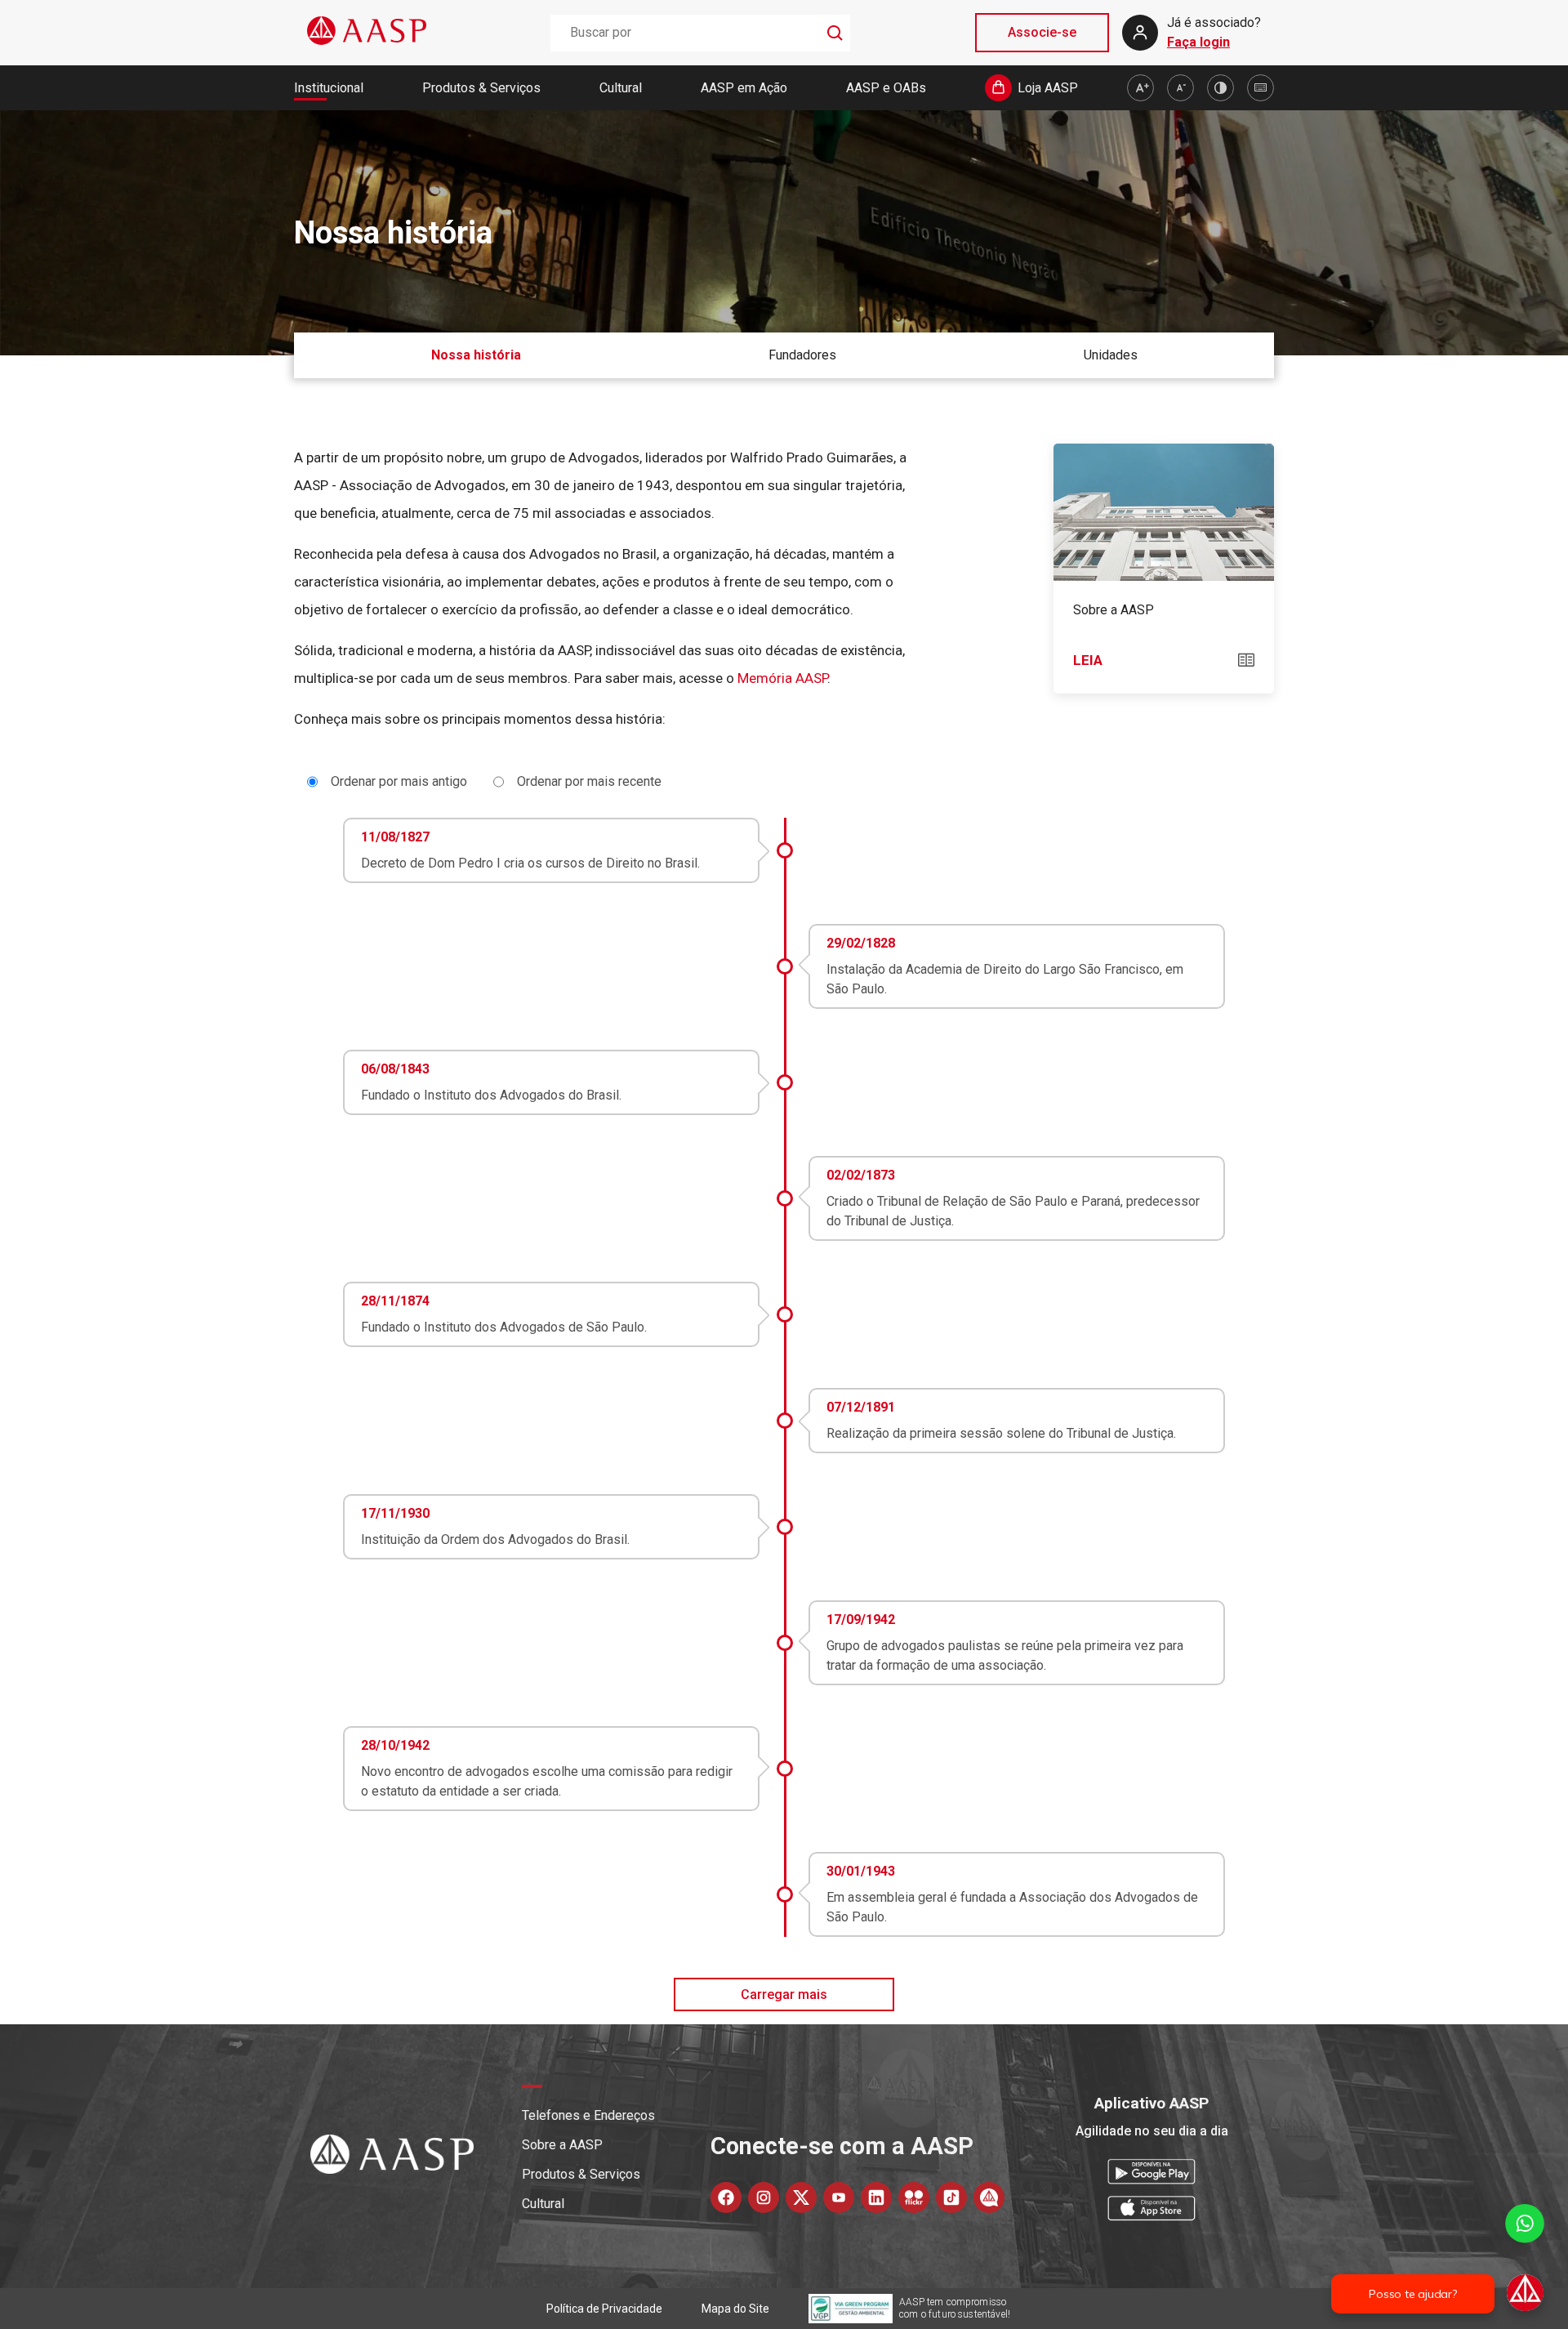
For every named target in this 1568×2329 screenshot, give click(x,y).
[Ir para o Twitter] (801, 2197)
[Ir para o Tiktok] (951, 2197)
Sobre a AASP (562, 2145)
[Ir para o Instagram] (764, 2197)
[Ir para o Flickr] (914, 2197)
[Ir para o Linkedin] (876, 2197)
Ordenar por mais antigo (399, 781)
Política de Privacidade (604, 2309)
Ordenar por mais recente (589, 781)
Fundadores (802, 355)
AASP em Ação (744, 88)
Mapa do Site (735, 2309)
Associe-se (1042, 32)
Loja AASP (1048, 88)
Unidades (1111, 355)
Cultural (621, 88)
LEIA (1088, 660)
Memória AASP (782, 678)
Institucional (329, 88)
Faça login (1198, 42)
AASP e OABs (886, 88)
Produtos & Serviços (481, 88)
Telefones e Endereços (588, 2115)
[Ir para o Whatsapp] (989, 2197)
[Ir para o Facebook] (726, 2197)
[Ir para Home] (367, 32)
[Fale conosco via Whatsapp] (1525, 2259)
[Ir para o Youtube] (839, 2197)
